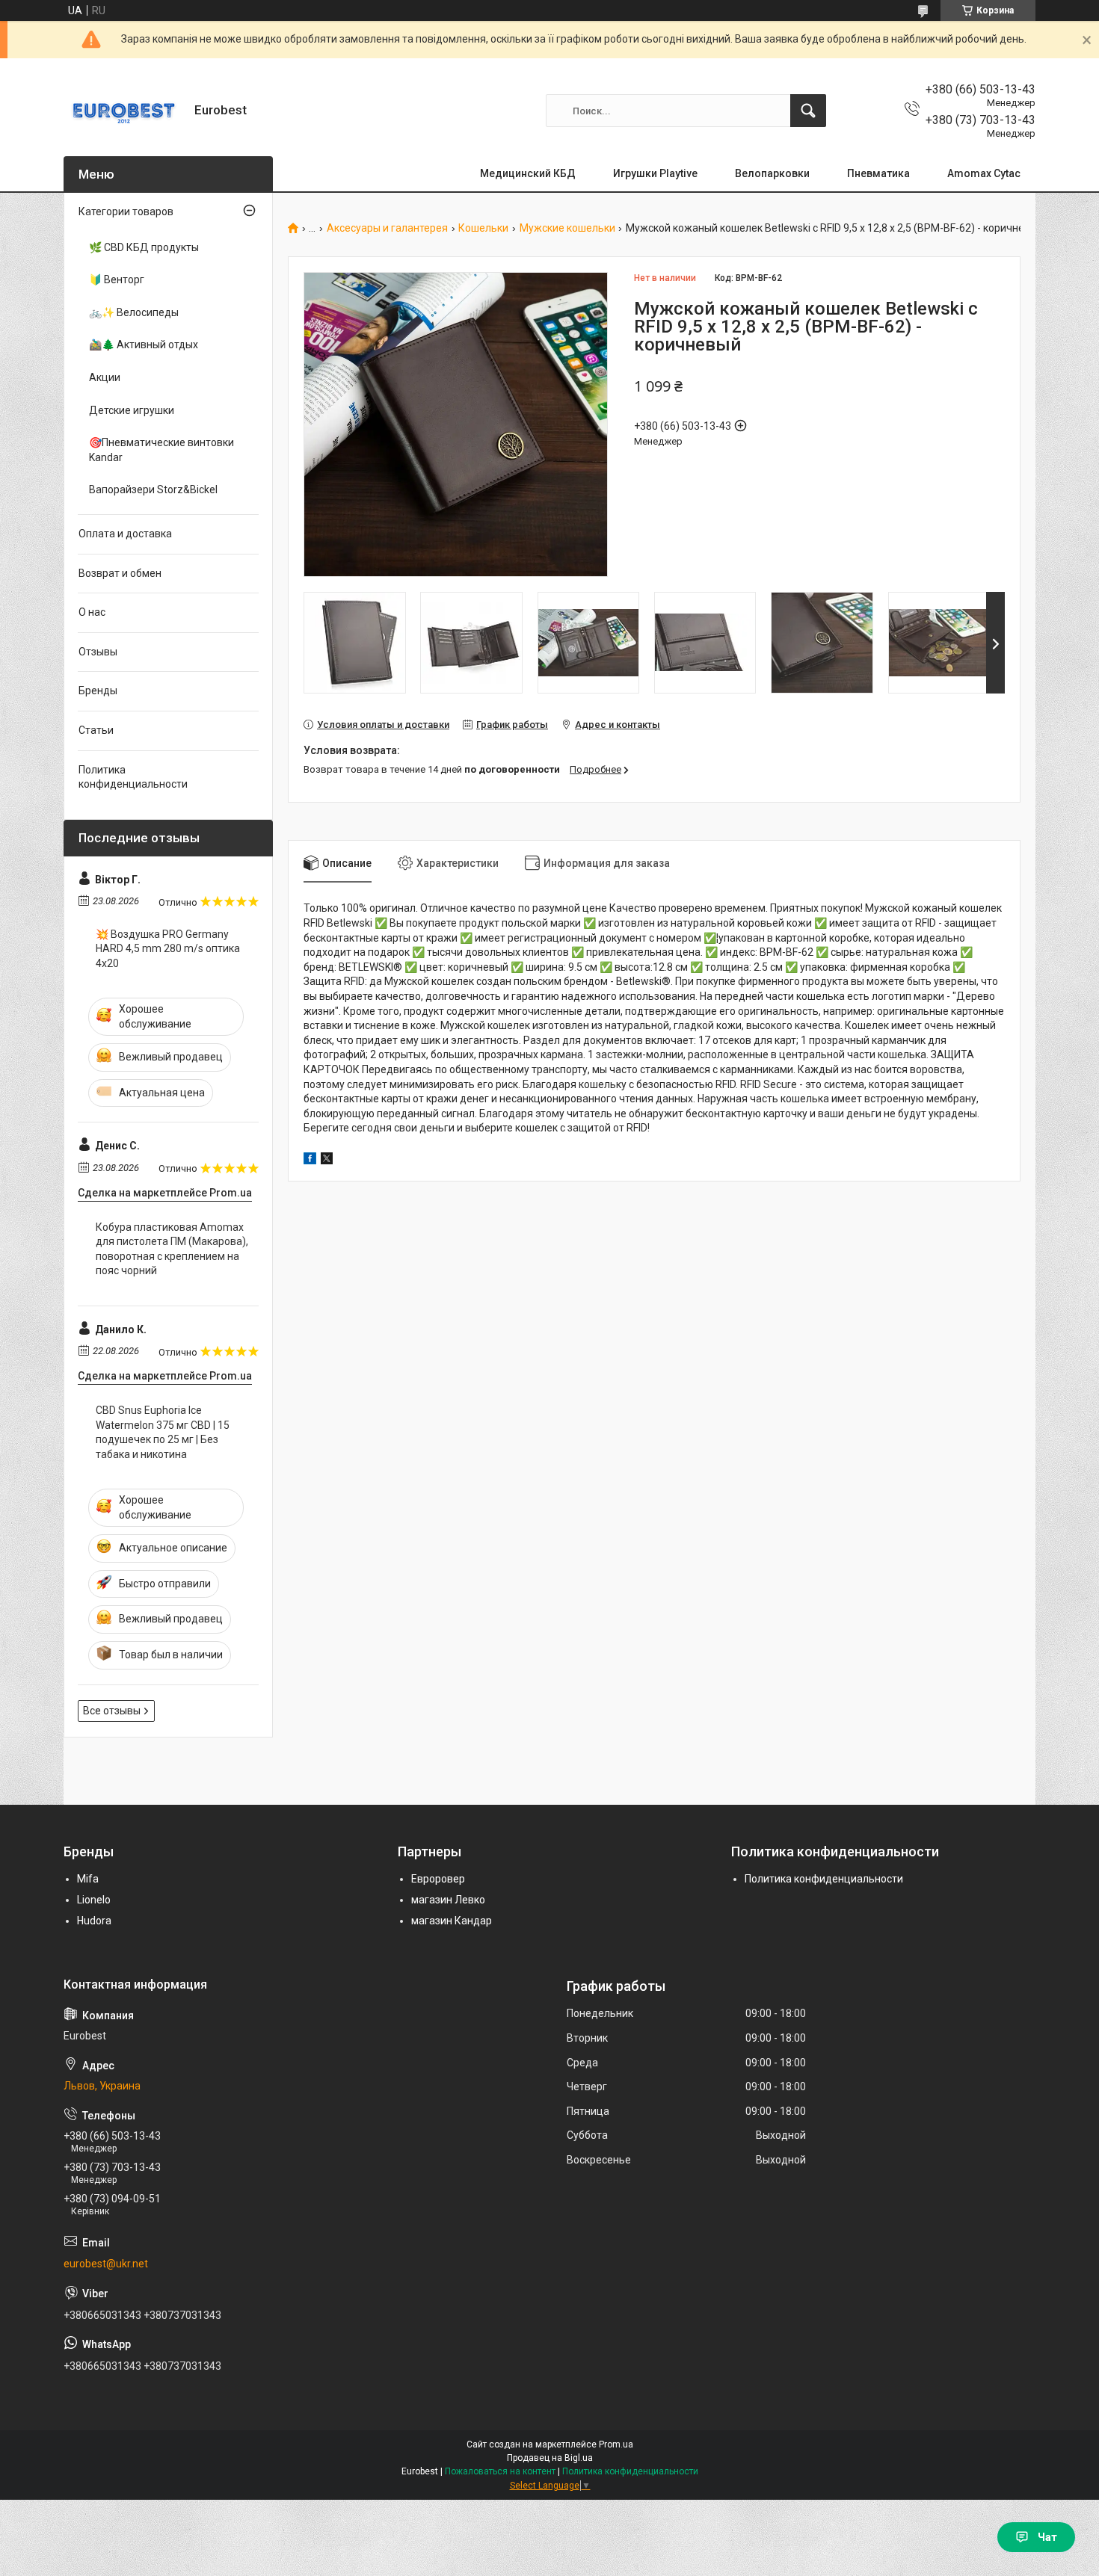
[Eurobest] (123, 111)
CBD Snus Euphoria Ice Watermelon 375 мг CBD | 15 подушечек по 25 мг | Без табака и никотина (163, 1432)
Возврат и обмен (120, 573)
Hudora (94, 1921)
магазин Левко (448, 1900)
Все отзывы (112, 1711)
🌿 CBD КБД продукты (144, 247)
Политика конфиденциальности (133, 777)
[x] (327, 1161)
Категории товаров (126, 211)
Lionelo (94, 1900)
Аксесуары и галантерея (387, 228)
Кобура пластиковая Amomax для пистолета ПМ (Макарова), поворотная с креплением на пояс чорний (172, 1249)
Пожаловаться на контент (500, 2471)
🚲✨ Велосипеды (134, 312)
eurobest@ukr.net (106, 2264)
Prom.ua (616, 2444)
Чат (1047, 2537)
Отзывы (98, 652)
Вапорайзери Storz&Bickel (153, 489)
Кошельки (483, 228)
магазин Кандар (452, 1921)
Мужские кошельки (567, 228)
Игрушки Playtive (655, 173)
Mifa (88, 1879)
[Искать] (808, 111)
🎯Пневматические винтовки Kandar (161, 450)
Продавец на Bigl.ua (550, 2458)
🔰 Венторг (117, 279)
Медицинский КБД (528, 173)
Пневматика (878, 173)
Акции (105, 377)
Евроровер (438, 1879)
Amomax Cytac (984, 173)
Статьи (96, 730)
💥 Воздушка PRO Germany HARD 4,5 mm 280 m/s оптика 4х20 (168, 949)
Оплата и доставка (125, 534)
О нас (92, 612)
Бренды (98, 691)
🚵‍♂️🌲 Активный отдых (144, 345)
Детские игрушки (132, 410)
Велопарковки (772, 173)
